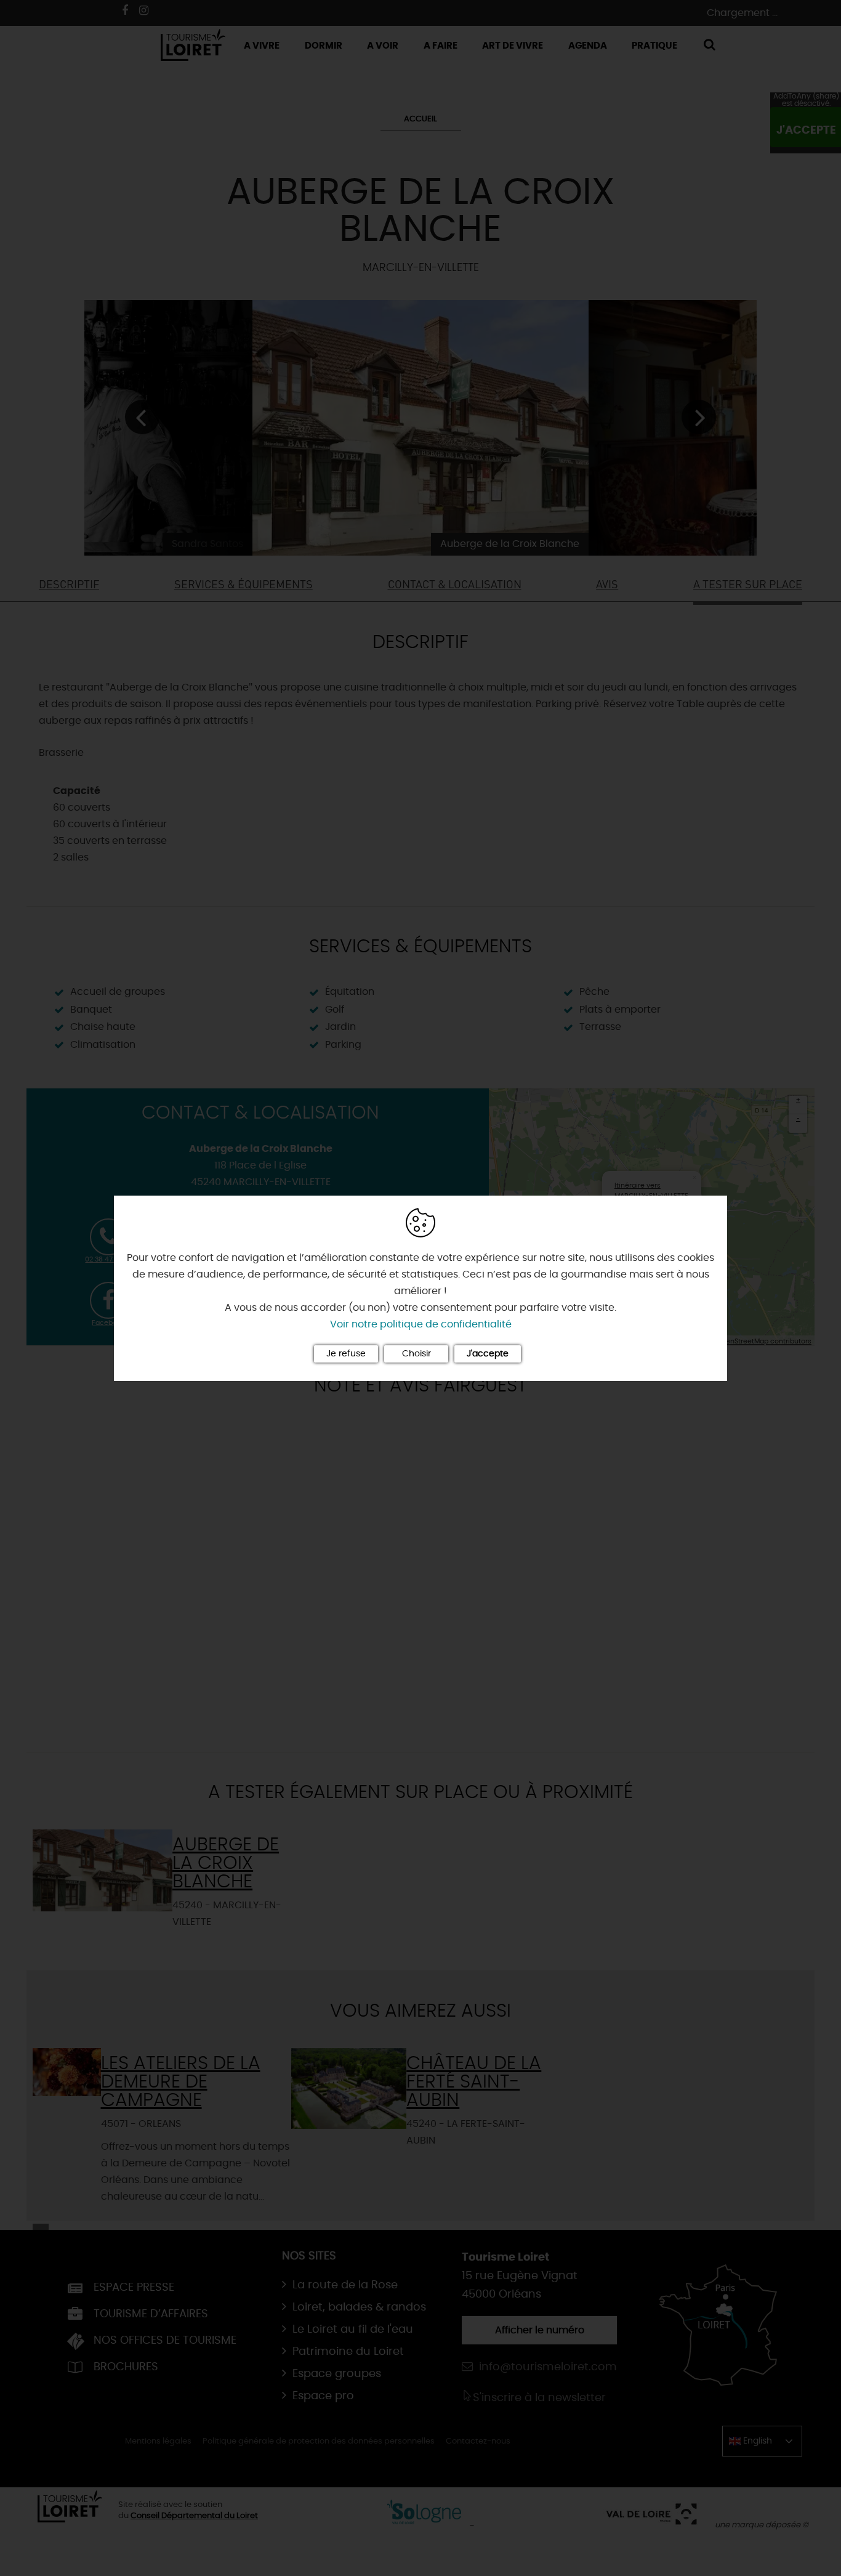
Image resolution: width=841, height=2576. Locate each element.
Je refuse (346, 1354)
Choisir (416, 1354)
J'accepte (488, 1354)
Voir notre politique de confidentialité (421, 1324)
